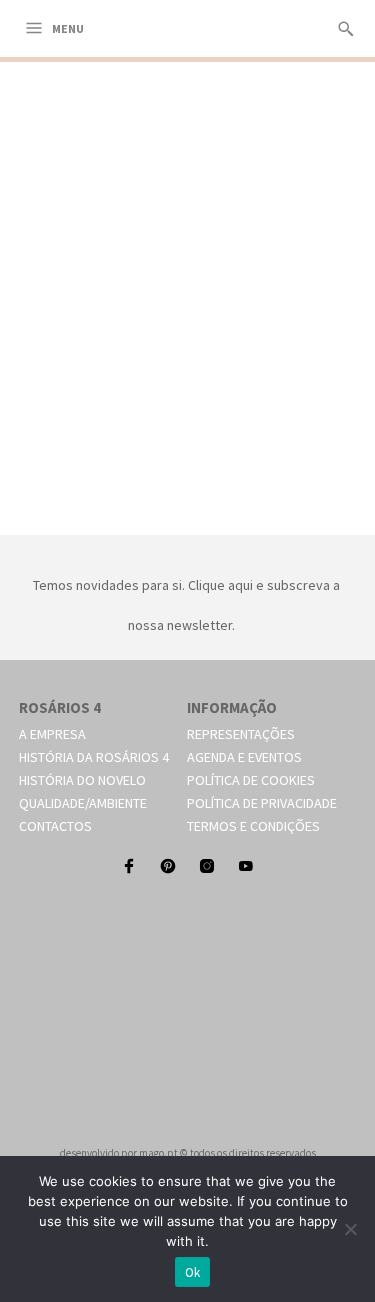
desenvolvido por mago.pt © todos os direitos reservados (188, 1153)
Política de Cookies (251, 780)
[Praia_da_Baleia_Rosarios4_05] (187, 512)
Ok (193, 1272)
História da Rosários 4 (94, 757)
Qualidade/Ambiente (83, 803)
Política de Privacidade (262, 803)
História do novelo (82, 780)
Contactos (55, 826)
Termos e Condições (253, 826)
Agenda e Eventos (244, 757)
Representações (241, 734)
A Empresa (52, 734)
